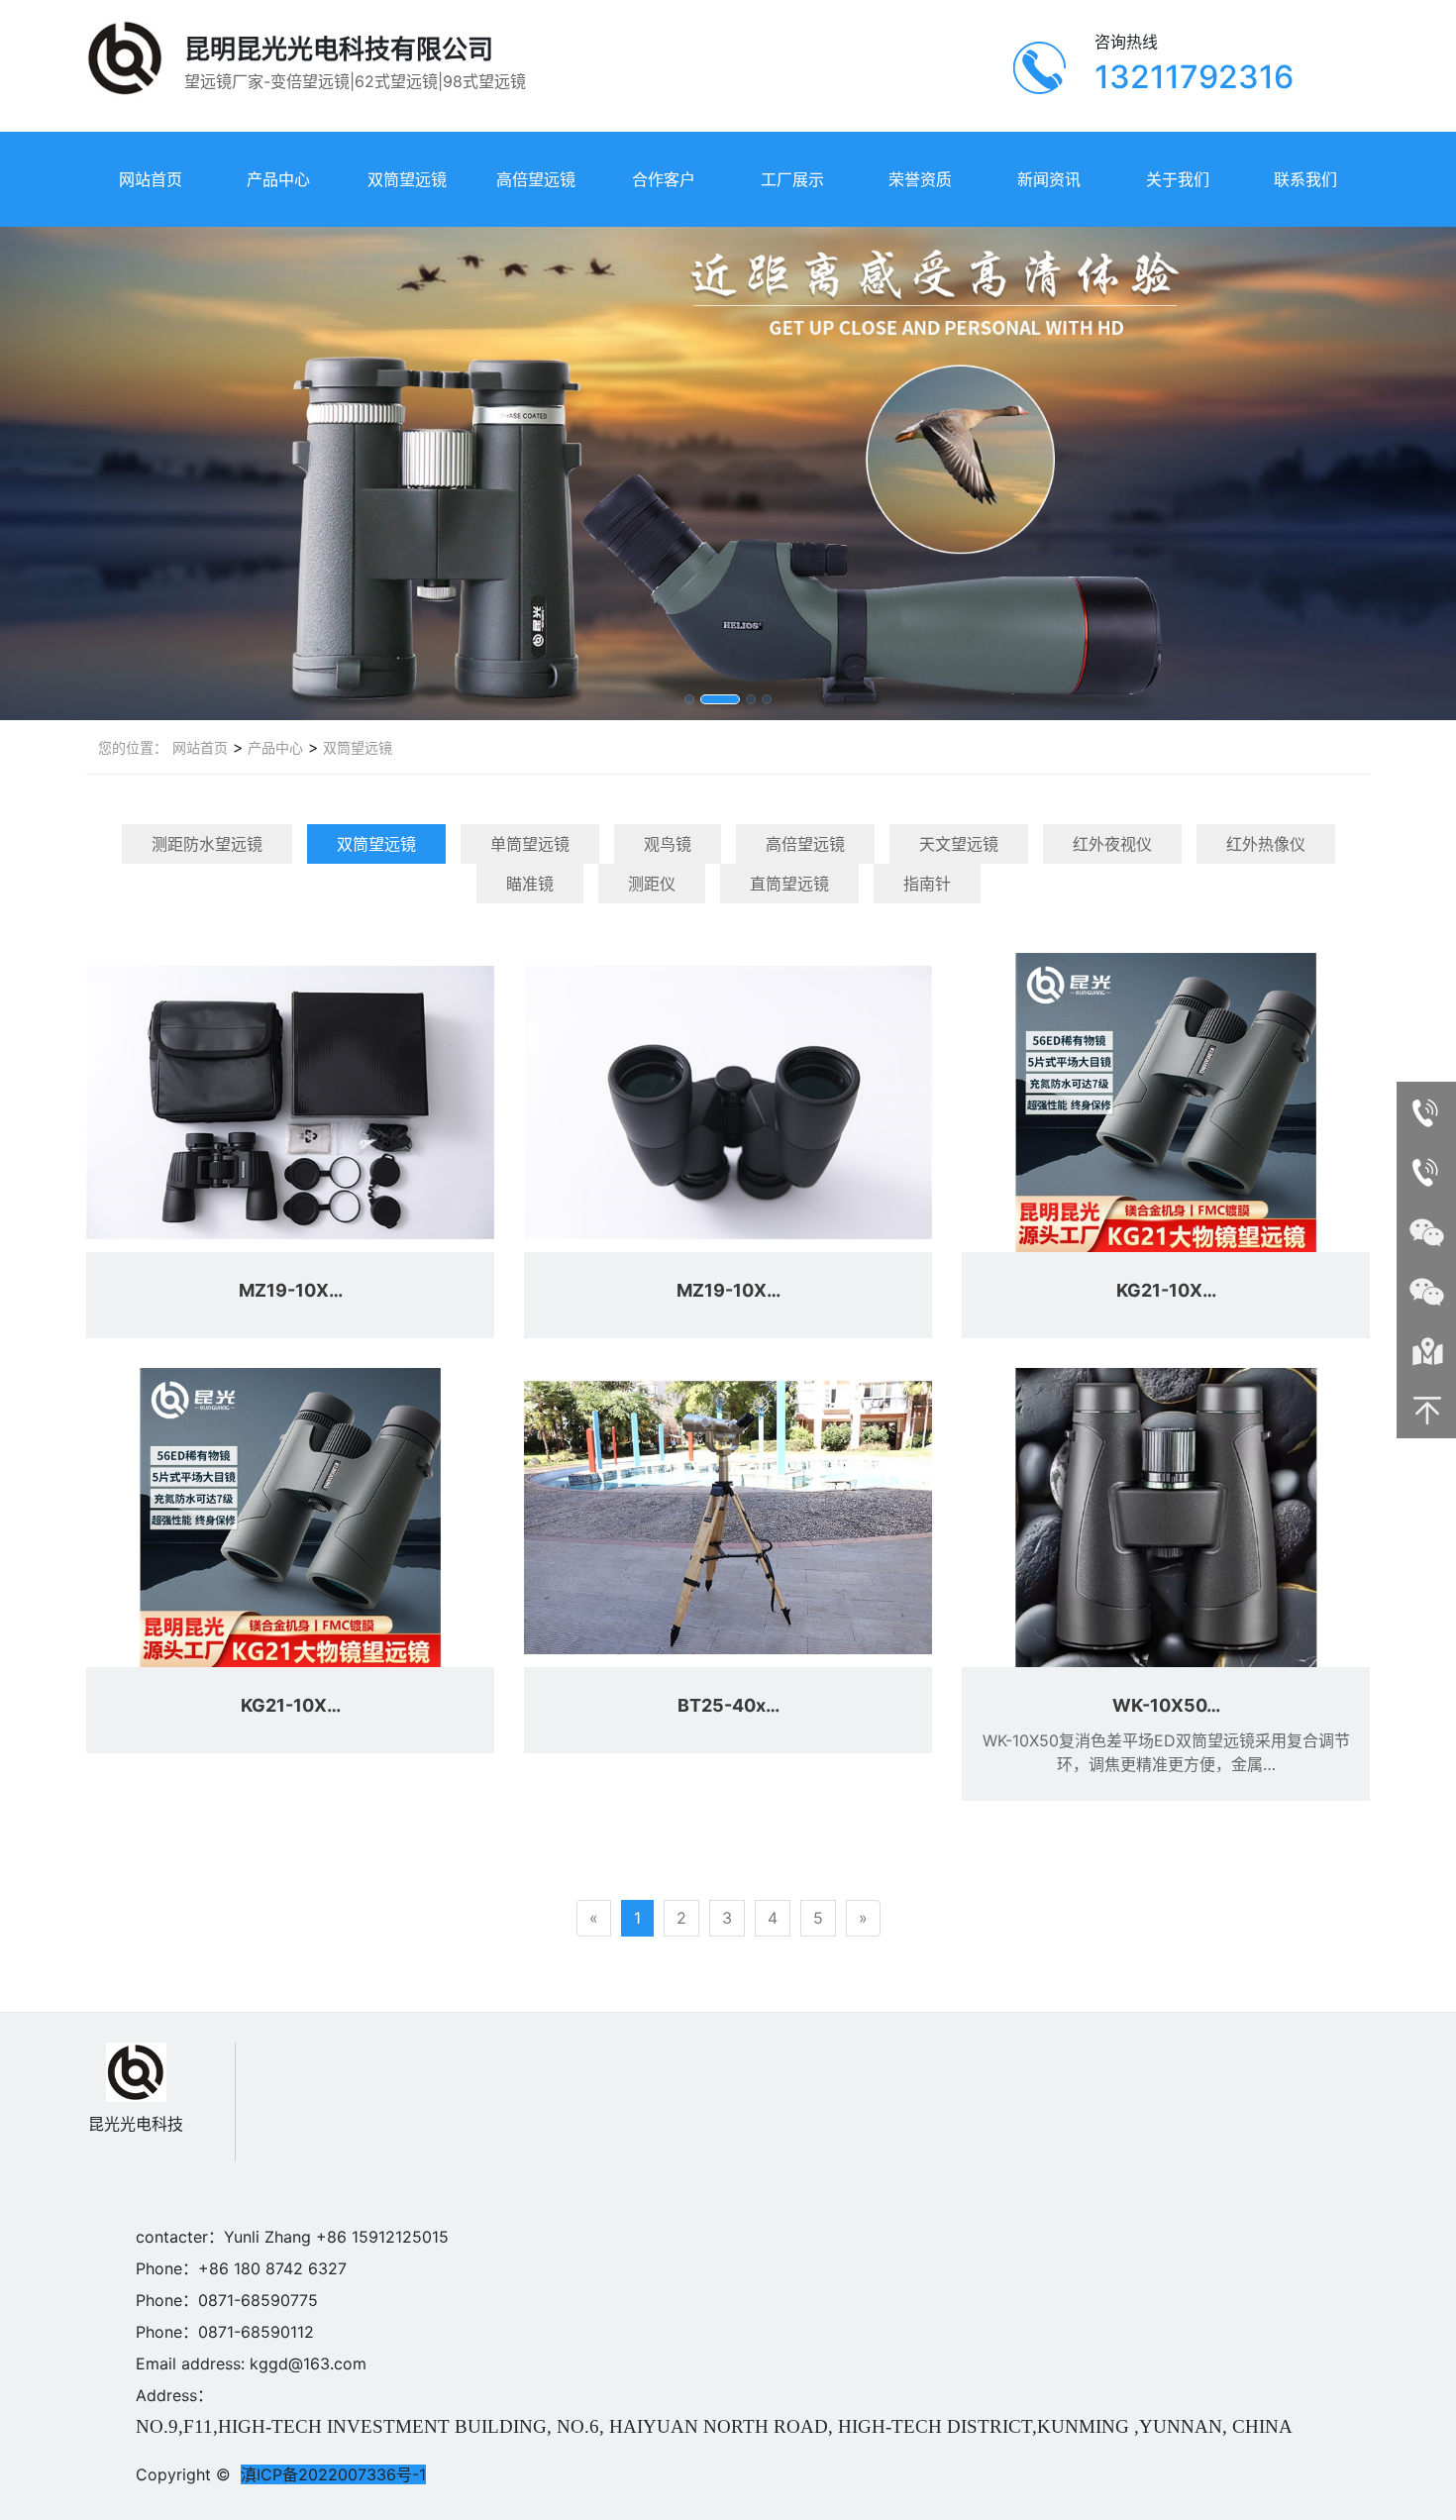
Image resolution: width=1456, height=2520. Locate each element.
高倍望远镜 (536, 179)
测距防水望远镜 (207, 844)
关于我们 (1178, 179)
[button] (689, 699)
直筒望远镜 (789, 884)
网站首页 (151, 179)
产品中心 (278, 179)
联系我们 (1305, 179)
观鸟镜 (668, 844)
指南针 (927, 884)
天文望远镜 (959, 844)
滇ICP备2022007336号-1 (333, 2474)
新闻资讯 (1049, 179)
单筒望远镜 (530, 844)
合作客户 (664, 179)
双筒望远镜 (407, 179)
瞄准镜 (530, 884)
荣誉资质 (920, 179)
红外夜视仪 (1112, 844)
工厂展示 (792, 179)
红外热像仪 (1266, 844)
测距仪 (652, 884)
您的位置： (133, 747)
